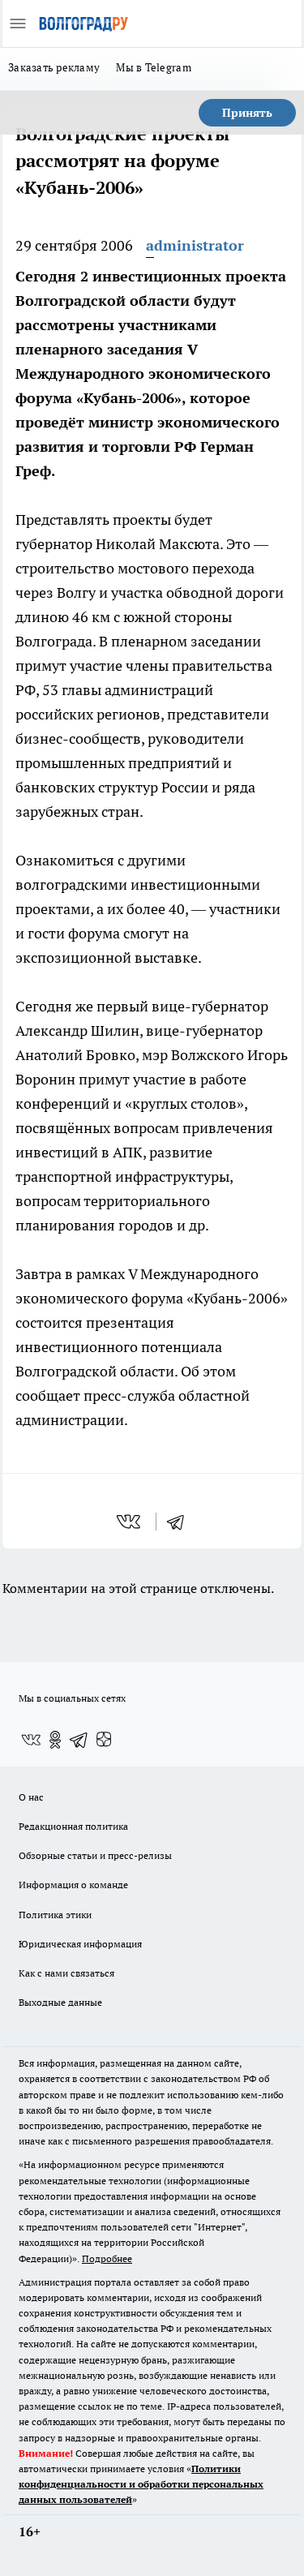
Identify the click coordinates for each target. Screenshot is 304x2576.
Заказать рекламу (54, 67)
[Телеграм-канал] (79, 1740)
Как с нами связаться (66, 1973)
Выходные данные (60, 2002)
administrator (195, 245)
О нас (31, 1797)
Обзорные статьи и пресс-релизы (95, 1855)
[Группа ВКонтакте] (31, 1740)
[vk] (130, 1522)
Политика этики (55, 1915)
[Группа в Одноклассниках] (55, 1740)
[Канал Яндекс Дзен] (104, 1740)
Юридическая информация (80, 1944)
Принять (247, 113)
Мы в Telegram (154, 67)
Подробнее (107, 2258)
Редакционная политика (73, 1826)
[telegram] (181, 1522)
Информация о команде (73, 1885)
